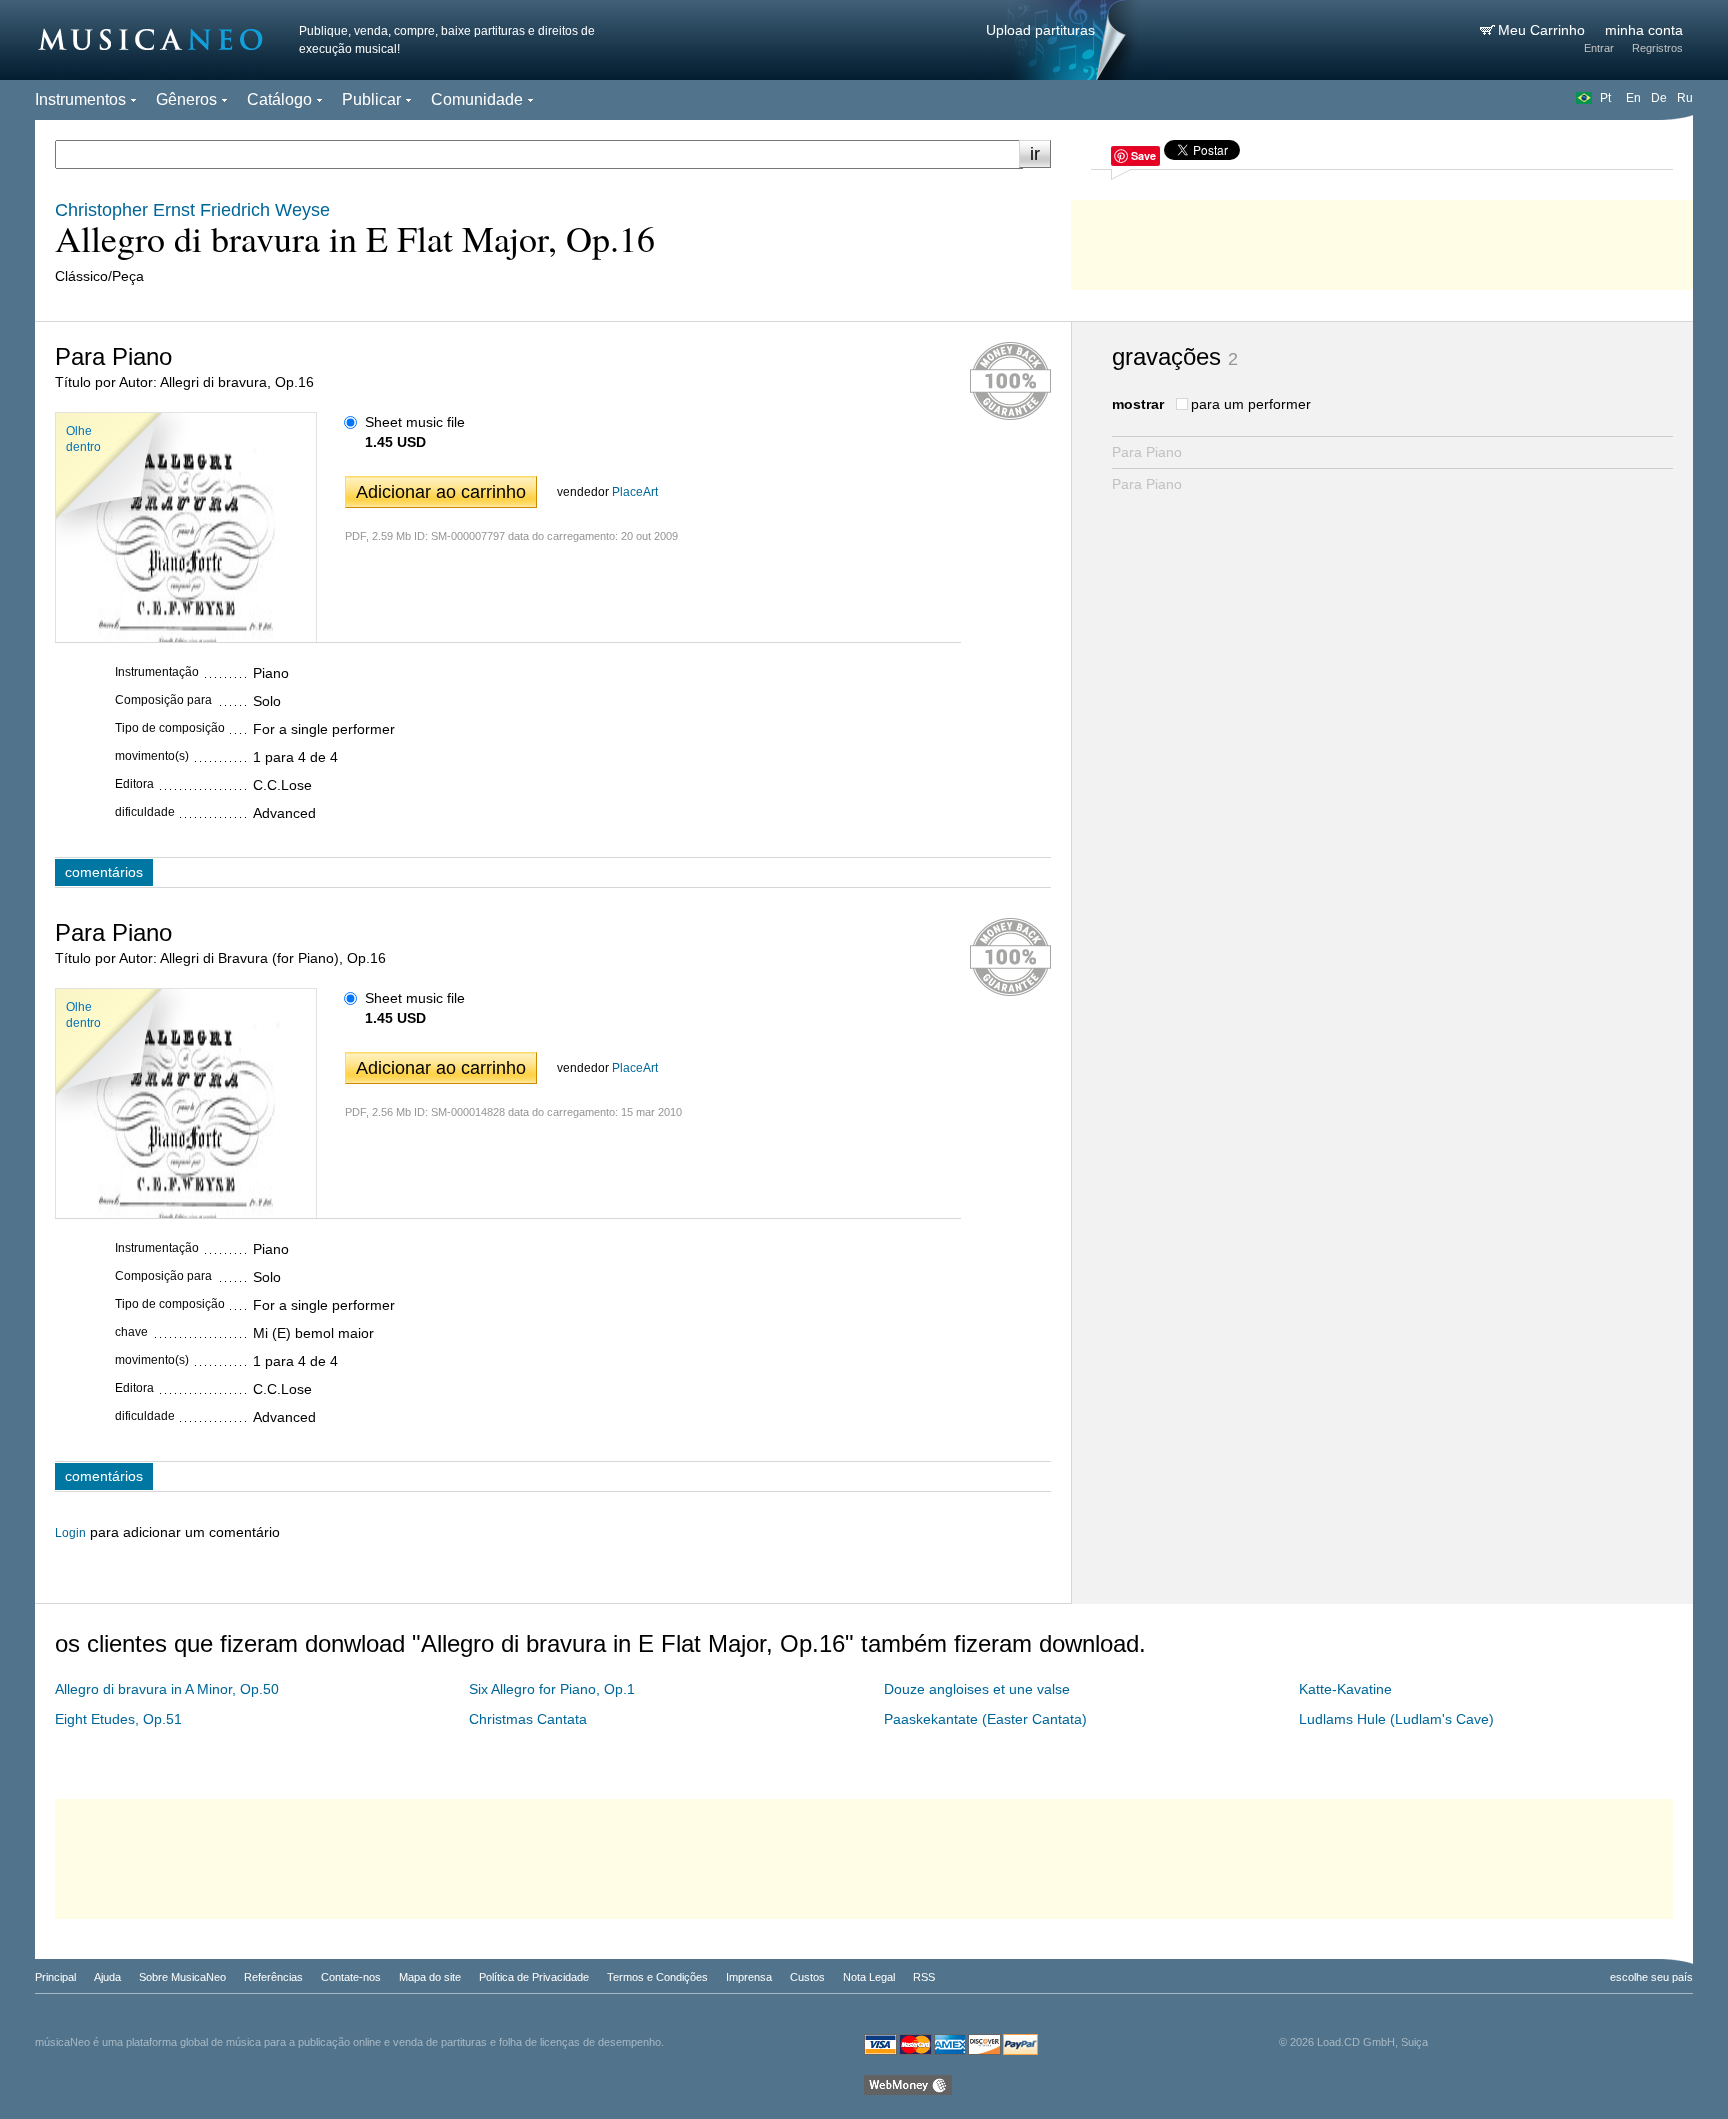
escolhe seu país (1651, 1977)
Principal (55, 1977)
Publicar (371, 99)
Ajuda (107, 1977)
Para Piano (1147, 452)
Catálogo (279, 99)
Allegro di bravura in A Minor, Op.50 (167, 1689)
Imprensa (749, 1977)
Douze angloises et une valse (977, 1689)
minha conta (1644, 30)
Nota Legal (869, 1977)
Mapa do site (430, 1977)
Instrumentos (80, 99)
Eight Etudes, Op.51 (118, 1719)
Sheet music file (415, 422)
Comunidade (477, 99)
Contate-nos (351, 1977)
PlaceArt (635, 492)
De (1659, 98)
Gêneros (186, 99)
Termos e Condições (657, 1977)
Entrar (1599, 48)
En (1633, 98)
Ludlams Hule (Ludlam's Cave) (1396, 1719)
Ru (1685, 98)
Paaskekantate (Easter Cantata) (985, 1719)
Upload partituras (1040, 30)
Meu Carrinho (1543, 30)
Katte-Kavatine (1345, 1689)
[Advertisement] (1382, 240)
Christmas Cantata (528, 1719)
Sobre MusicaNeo (182, 1977)
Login (70, 1533)
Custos (807, 1977)
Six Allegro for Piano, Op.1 (552, 1689)
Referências (273, 1977)
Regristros (1657, 48)
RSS (924, 1977)
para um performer (1251, 404)
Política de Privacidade (534, 1977)
